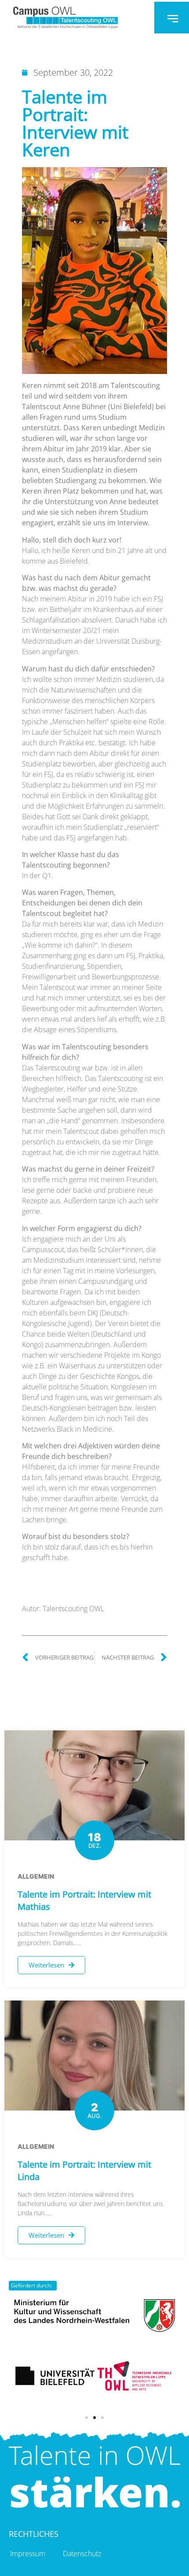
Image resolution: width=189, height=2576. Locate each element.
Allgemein (36, 1876)
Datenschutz (82, 2554)
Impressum (28, 2554)
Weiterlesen (46, 1965)
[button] (87, 2418)
